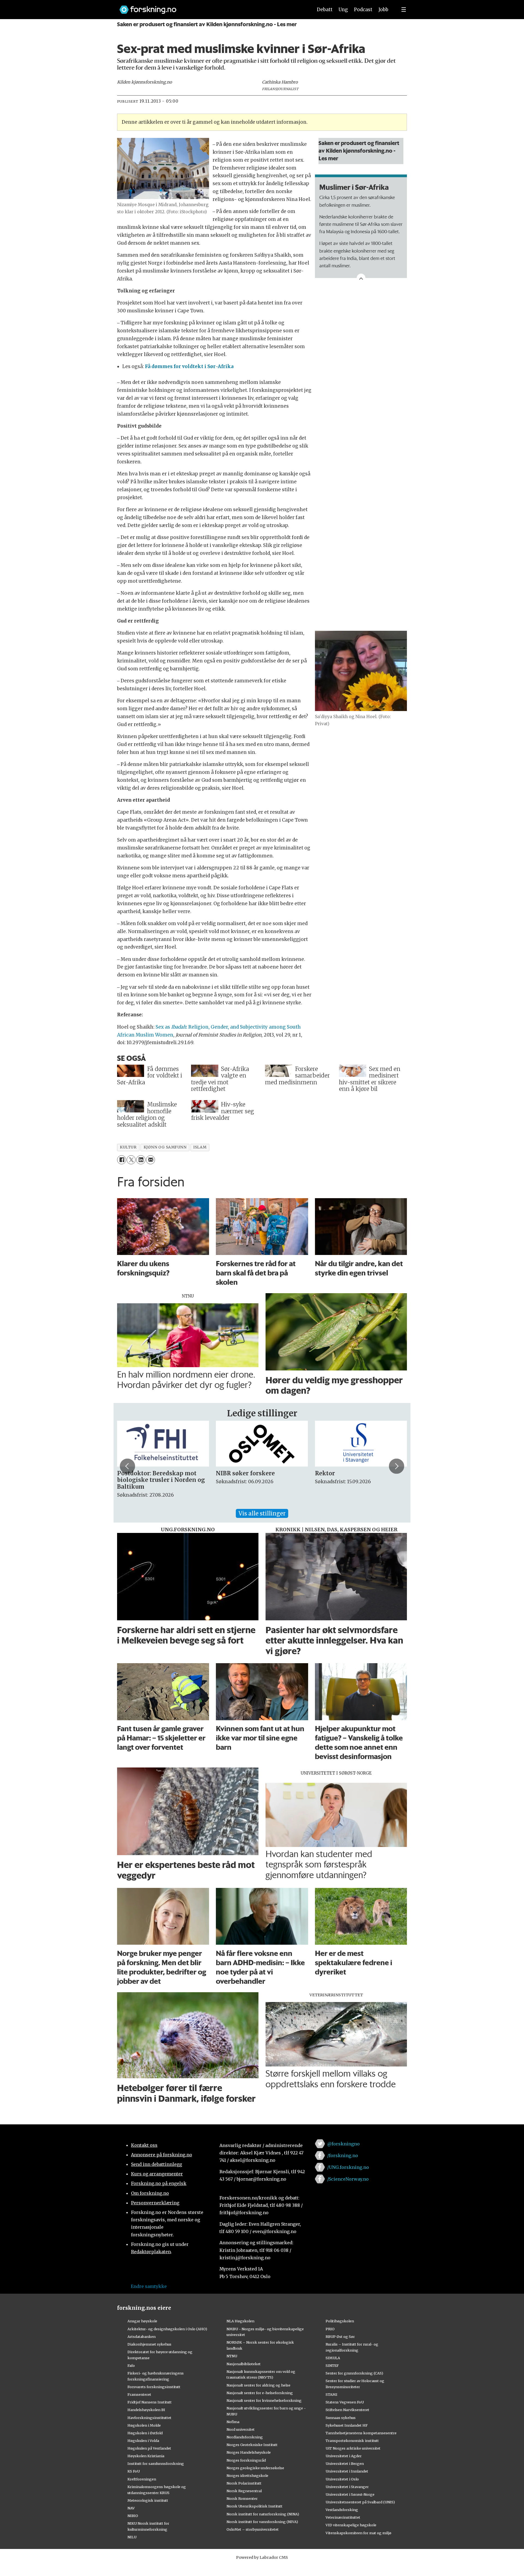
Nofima (233, 2422)
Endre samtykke (149, 2286)
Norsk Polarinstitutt (244, 2483)
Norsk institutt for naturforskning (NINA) (263, 2514)
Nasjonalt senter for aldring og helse (258, 2385)
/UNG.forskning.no (348, 2167)
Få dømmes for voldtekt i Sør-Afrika (189, 366)
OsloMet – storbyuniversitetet (253, 2529)
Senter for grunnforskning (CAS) (354, 2373)
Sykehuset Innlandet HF (347, 2425)
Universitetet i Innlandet (347, 2471)
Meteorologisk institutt (148, 2500)
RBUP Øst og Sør (340, 2337)
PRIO (330, 2329)
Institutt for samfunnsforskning (156, 2464)
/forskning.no (343, 2155)
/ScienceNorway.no (348, 2179)
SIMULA (333, 2358)
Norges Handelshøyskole (249, 2452)
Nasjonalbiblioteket (244, 2364)
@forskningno (343, 2144)
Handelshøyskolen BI (146, 2410)
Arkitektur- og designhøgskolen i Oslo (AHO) (167, 2329)
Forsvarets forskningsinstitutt (154, 2387)
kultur (128, 1147)
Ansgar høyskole (142, 2321)
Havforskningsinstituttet (149, 2418)
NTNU (232, 2356)
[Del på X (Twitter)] (131, 1160)
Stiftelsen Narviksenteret (347, 2410)
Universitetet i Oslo (342, 2479)
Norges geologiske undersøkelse (255, 2468)
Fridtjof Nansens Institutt (150, 2402)
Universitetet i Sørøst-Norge (350, 2494)
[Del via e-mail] (151, 1160)
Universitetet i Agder (344, 2456)
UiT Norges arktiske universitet (353, 2448)
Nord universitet (241, 2429)
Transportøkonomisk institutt (352, 2441)
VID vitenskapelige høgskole (351, 2525)
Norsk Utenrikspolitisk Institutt (254, 2506)
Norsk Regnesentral (244, 2491)
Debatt (325, 10)
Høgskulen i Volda (143, 2441)
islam (200, 1147)
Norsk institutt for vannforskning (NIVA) (262, 2522)
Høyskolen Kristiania (146, 2456)
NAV (131, 2508)
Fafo (131, 2365)
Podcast (363, 10)
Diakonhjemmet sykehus (149, 2344)
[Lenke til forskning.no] (211, 7)
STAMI (331, 2394)
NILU (132, 2537)
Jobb (383, 10)
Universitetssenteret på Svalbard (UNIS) (360, 2502)
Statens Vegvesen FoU (345, 2402)
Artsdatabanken (142, 2337)
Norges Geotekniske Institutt (252, 2445)
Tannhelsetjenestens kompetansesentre (361, 2433)
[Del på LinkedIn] (141, 1160)
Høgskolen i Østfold (145, 2433)
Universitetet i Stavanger (347, 2487)
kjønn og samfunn (165, 1147)
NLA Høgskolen (240, 2321)
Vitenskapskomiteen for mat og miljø (358, 2533)
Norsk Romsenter (242, 2498)
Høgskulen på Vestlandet (149, 2448)
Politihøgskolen (340, 2321)
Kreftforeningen (142, 2479)
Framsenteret (139, 2394)
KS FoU (134, 2471)
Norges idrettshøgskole (247, 2476)
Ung (343, 10)
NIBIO (133, 2516)
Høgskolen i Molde (144, 2425)
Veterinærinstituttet (343, 2517)
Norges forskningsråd (246, 2460)
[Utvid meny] (404, 10)
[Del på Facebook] (122, 1160)
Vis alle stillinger (262, 1513)
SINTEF (332, 2365)
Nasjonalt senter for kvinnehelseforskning (264, 2400)
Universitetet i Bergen (345, 2464)
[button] (127, 1466)
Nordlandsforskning (245, 2437)
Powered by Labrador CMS (262, 2557)
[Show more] (361, 278)
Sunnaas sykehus (341, 2418)
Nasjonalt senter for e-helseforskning (260, 2393)
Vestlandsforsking (342, 2510)
